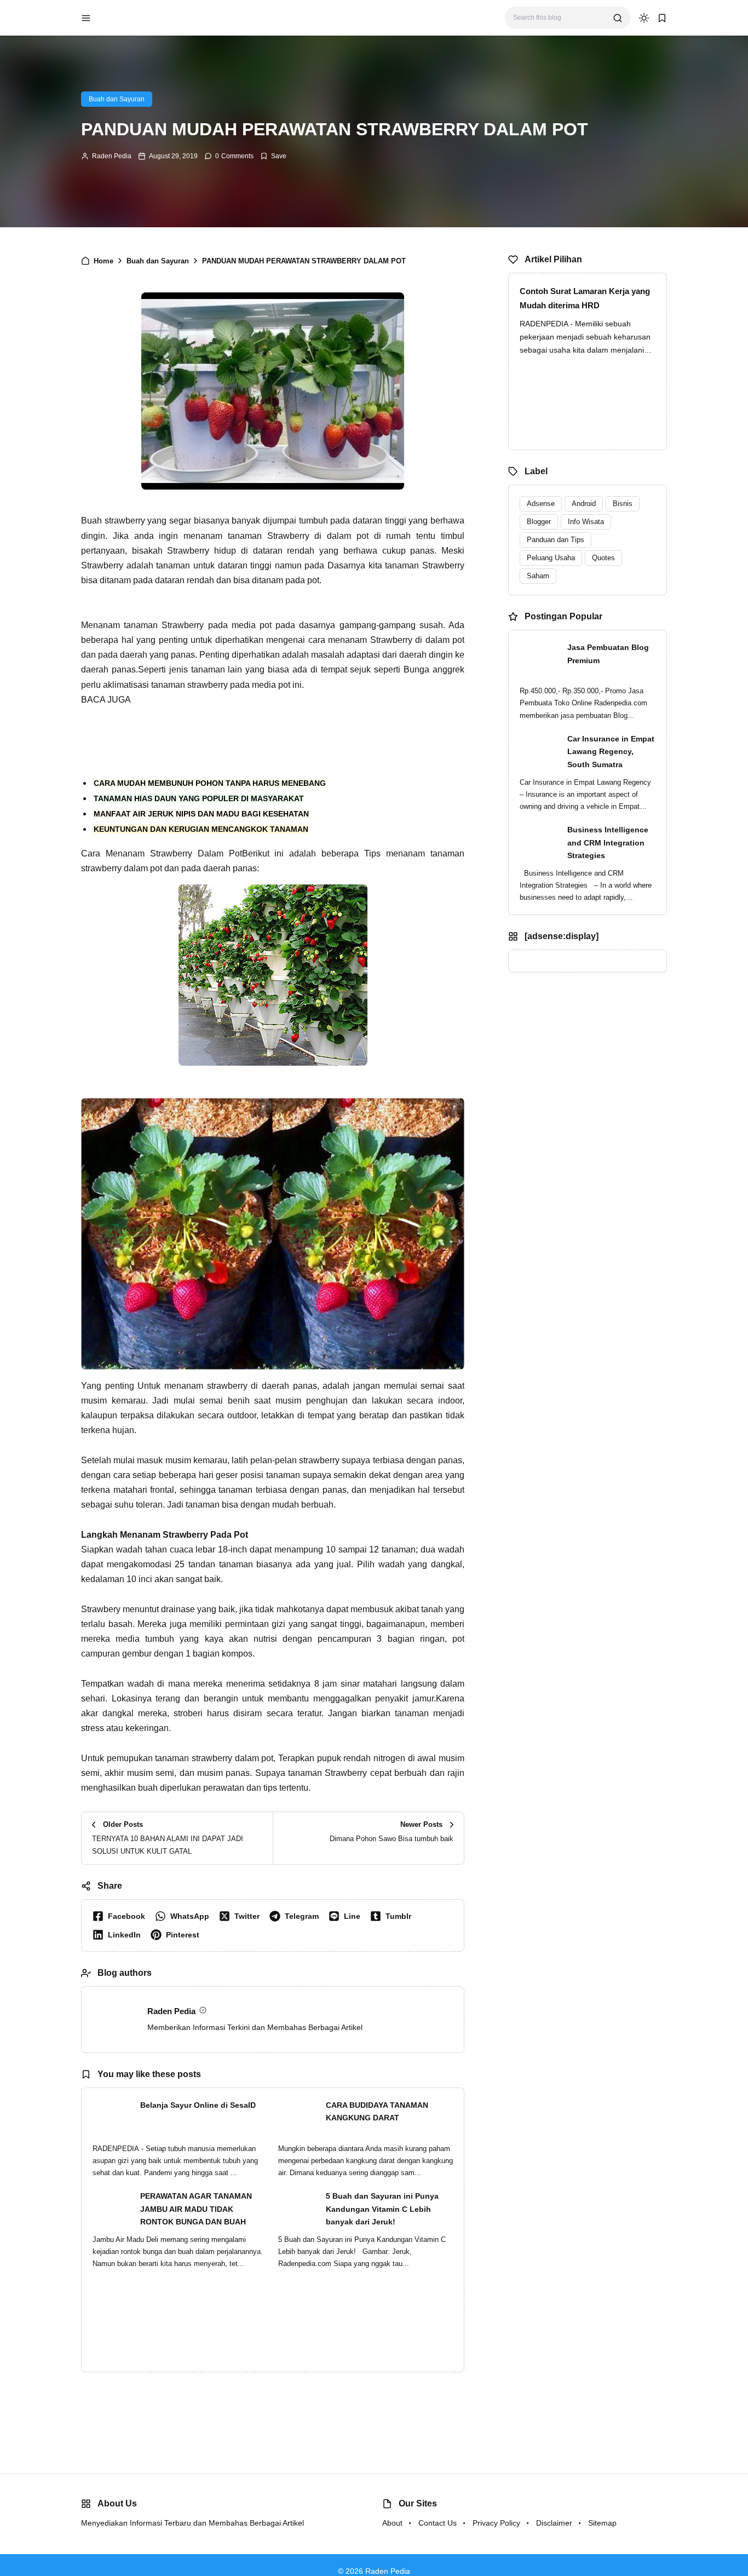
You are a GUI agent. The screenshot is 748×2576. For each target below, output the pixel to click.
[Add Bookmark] (273, 156)
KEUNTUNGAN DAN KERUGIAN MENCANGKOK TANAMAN (201, 829)
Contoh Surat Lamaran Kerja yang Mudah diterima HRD (585, 298)
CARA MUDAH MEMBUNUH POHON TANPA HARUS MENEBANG (210, 783)
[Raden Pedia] (139, 17)
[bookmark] (662, 18)
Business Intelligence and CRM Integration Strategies (608, 843)
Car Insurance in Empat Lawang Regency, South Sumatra (611, 752)
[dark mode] (644, 18)
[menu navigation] (86, 18)
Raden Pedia (112, 156)
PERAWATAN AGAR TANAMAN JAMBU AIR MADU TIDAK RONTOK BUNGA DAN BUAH (196, 2209)
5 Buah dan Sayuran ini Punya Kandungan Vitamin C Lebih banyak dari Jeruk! (382, 2209)
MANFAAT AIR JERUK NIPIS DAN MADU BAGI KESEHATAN (201, 814)
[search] (618, 18)
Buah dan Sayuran (117, 99)
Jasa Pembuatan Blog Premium (608, 654)
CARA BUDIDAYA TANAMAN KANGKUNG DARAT (377, 2112)
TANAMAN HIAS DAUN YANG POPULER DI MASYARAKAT (199, 798)
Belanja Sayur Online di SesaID (198, 2105)
